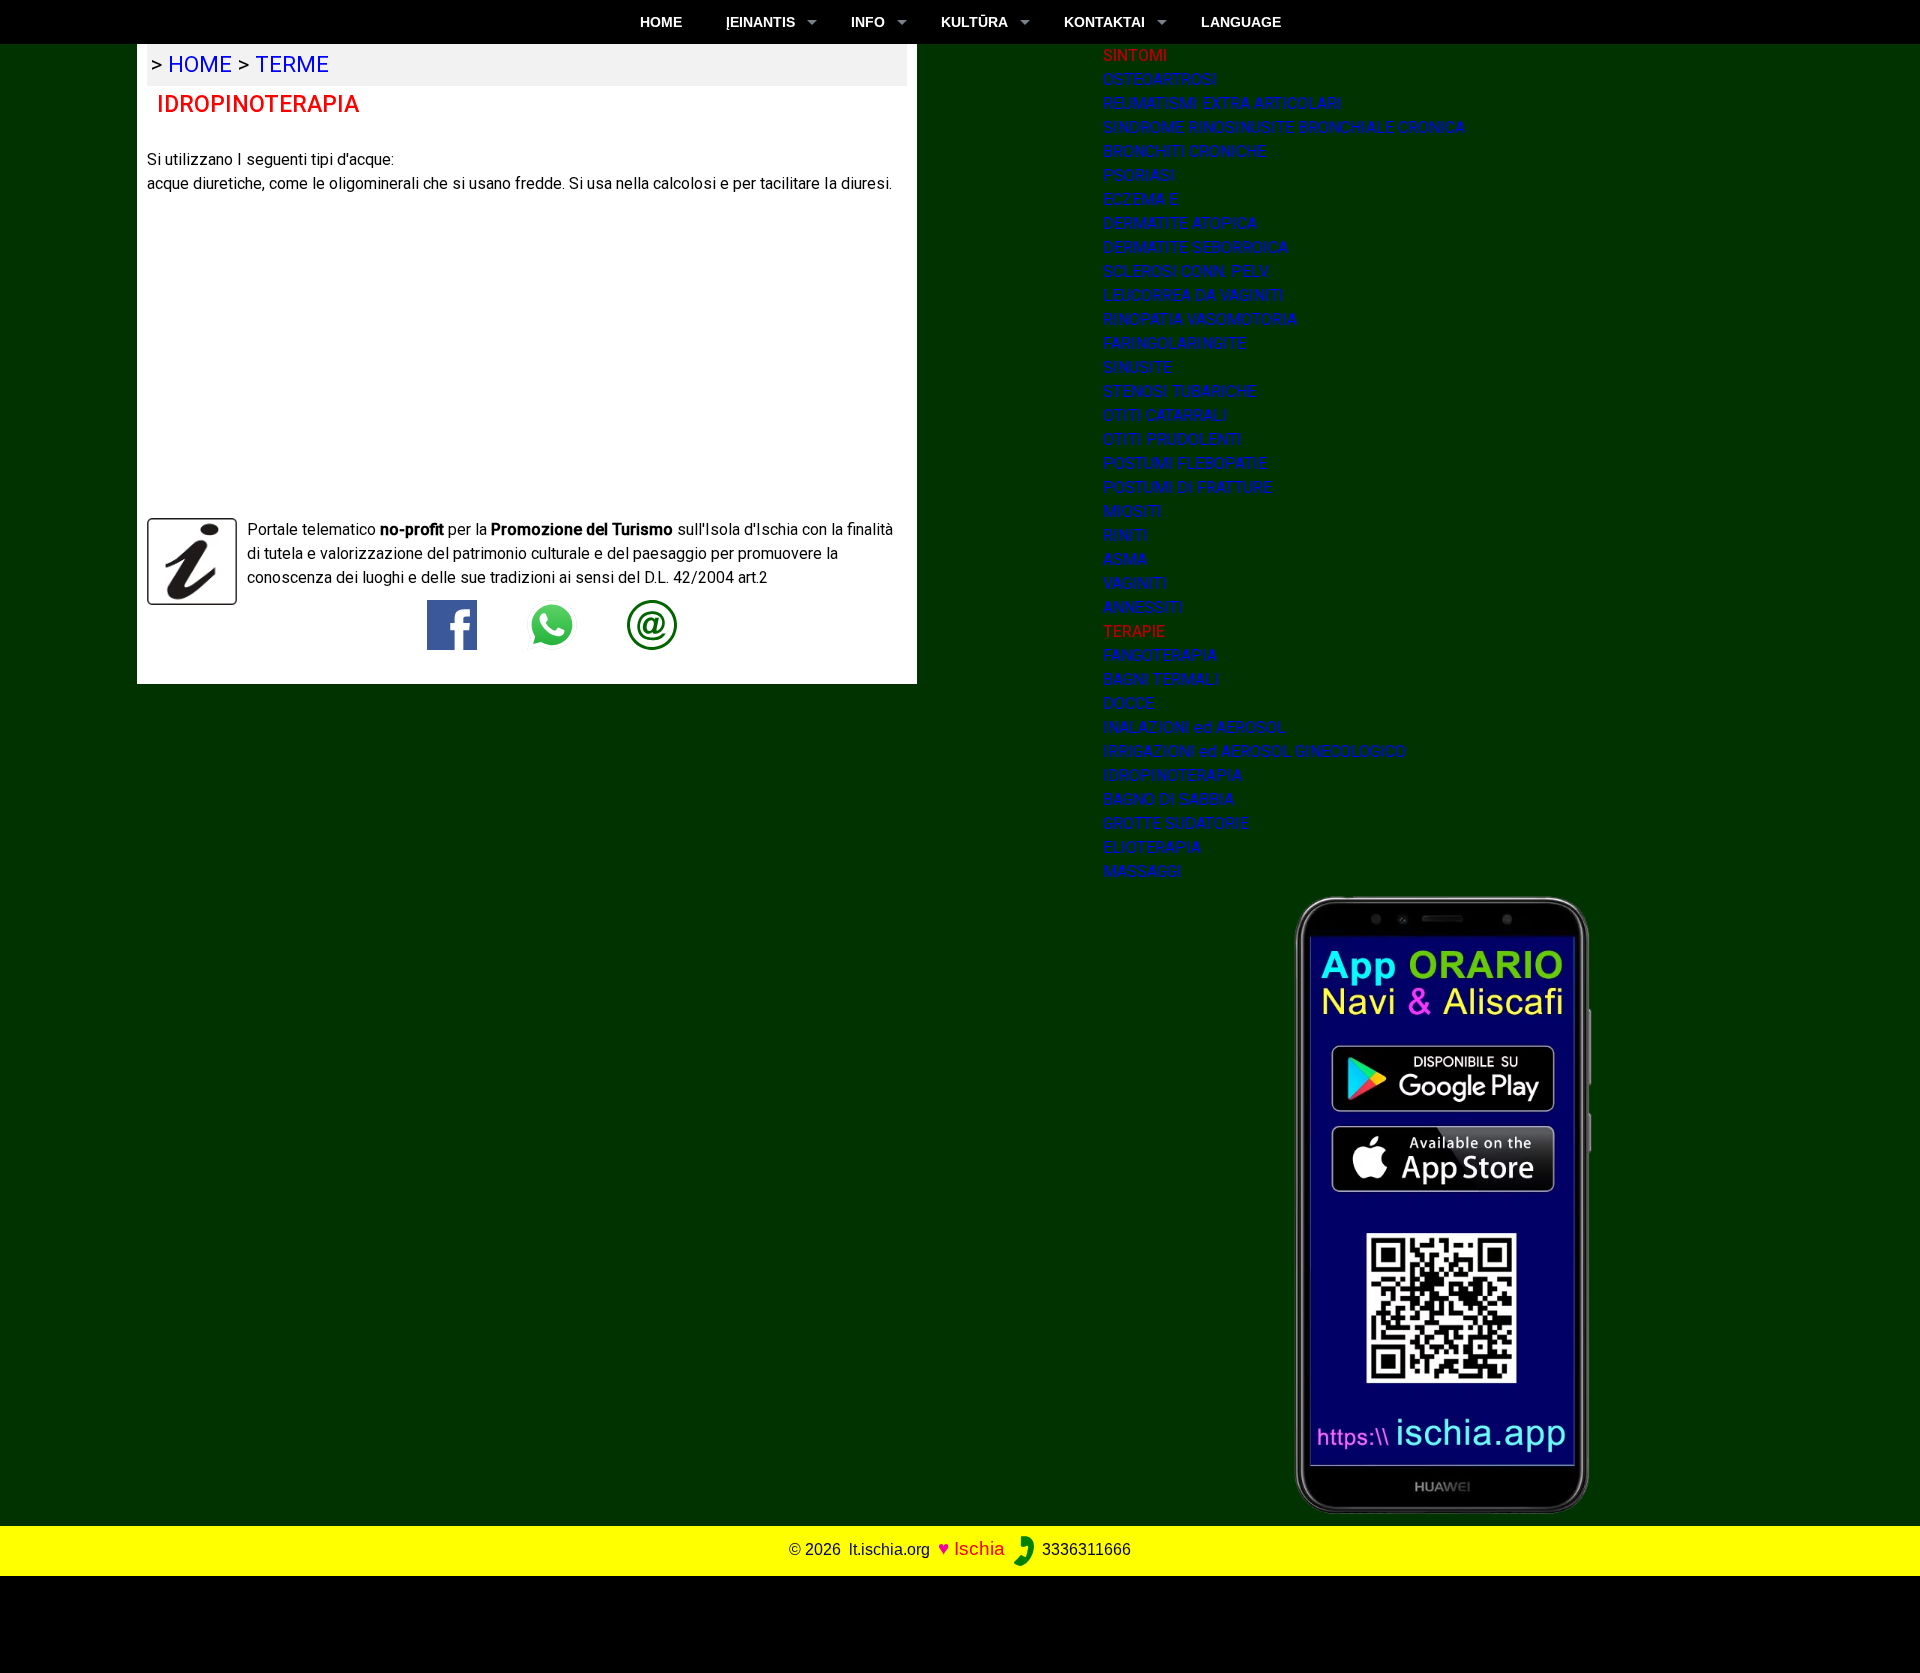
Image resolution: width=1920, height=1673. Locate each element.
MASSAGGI (1142, 871)
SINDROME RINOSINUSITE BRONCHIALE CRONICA (1284, 127)
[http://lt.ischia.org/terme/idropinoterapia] (652, 623)
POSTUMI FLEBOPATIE (1185, 463)
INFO (868, 22)
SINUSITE (1137, 367)
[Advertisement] (941, 1621)
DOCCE (1128, 703)
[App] (1443, 1203)
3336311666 (1084, 1549)
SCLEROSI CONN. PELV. (1186, 271)
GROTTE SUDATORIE (1176, 823)
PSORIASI (1139, 175)
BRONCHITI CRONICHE (1184, 151)
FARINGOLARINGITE (1174, 343)
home (200, 64)
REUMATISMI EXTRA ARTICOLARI (1222, 103)
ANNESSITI (1143, 607)
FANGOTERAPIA (1160, 655)
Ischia (979, 1548)
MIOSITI (1132, 511)
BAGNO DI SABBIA (1168, 799)
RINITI (1125, 535)
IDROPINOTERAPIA (1172, 775)
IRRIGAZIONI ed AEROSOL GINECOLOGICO (1254, 751)
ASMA (1125, 559)
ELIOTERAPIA (1152, 847)
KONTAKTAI (1104, 22)
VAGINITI (1135, 583)
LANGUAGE (1241, 22)
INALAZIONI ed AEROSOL (1194, 727)
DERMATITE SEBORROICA (1195, 247)
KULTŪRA (974, 22)
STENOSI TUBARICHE (1179, 391)
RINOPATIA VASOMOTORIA (1200, 319)
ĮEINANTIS (760, 22)
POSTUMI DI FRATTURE (1187, 487)
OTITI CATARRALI (1165, 415)
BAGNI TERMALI (1161, 679)
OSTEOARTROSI (1160, 79)
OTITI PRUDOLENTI (1172, 439)
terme (292, 64)
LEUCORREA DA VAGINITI (1193, 295)
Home (661, 22)
